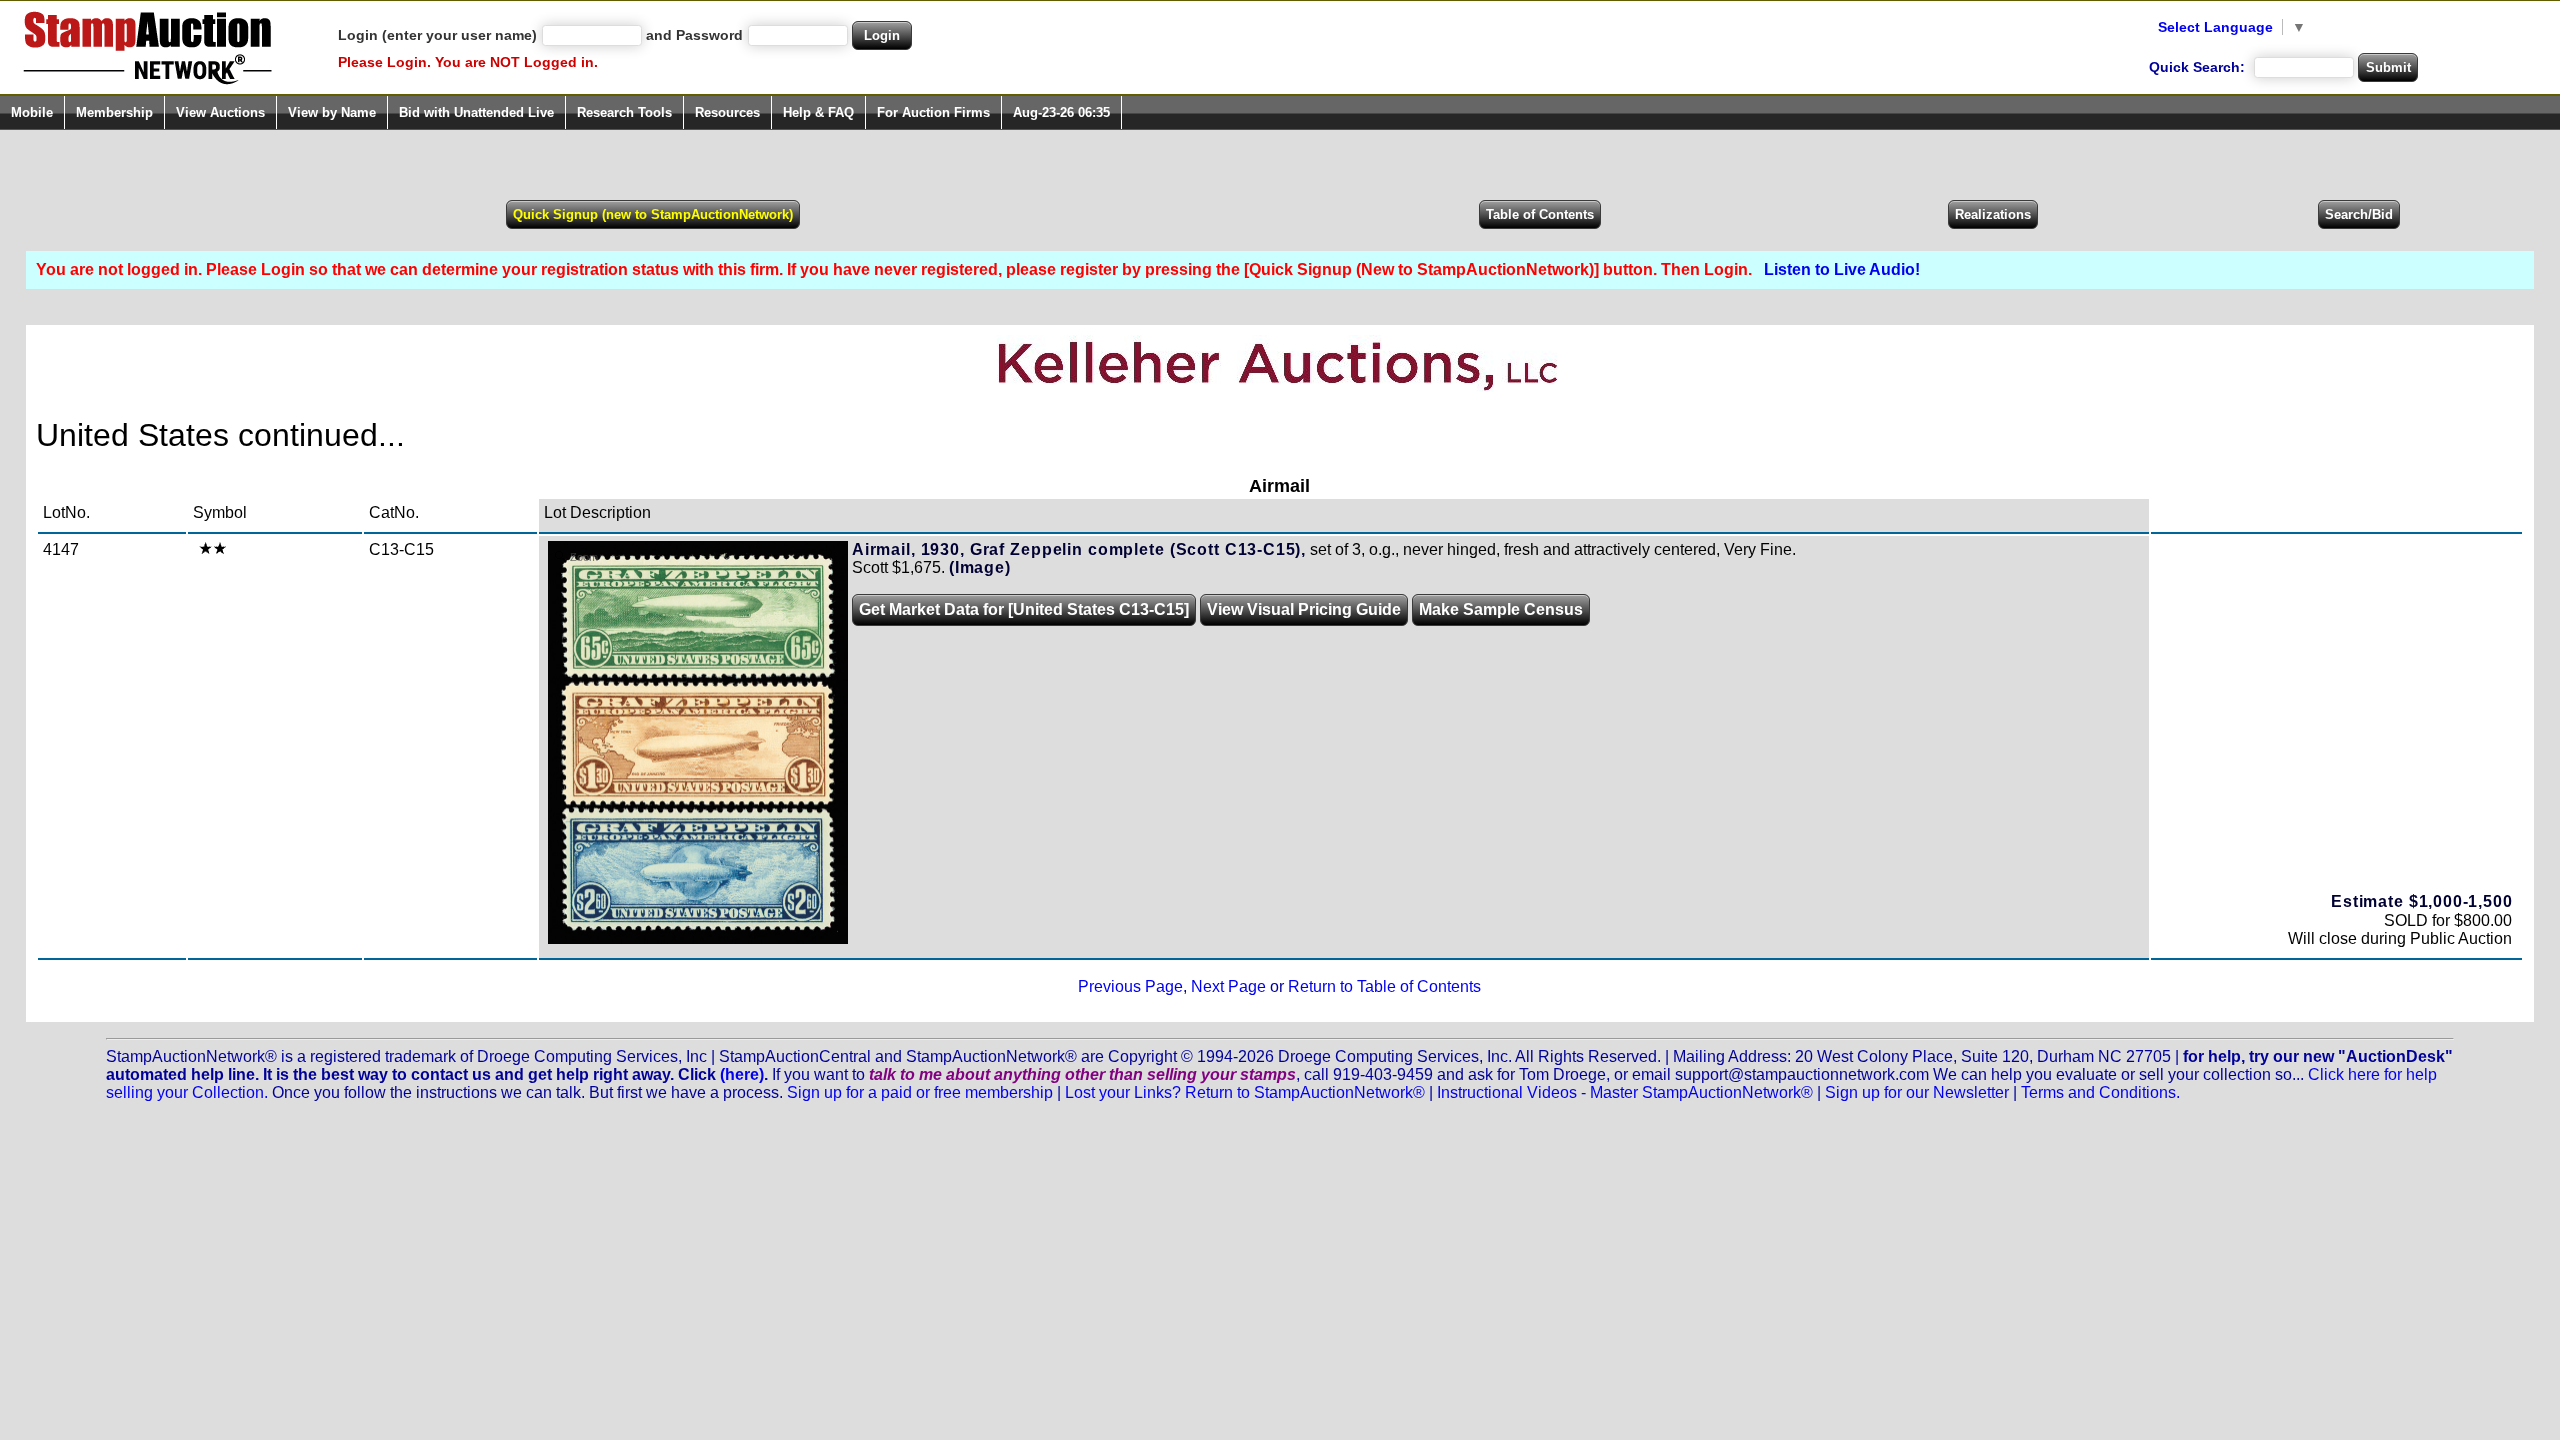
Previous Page (1130, 986)
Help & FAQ (818, 112)
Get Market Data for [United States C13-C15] (1024, 609)
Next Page (1228, 986)
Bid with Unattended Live (476, 112)
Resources (727, 112)
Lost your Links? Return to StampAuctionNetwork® (1245, 1092)
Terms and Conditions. (2100, 1092)
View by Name (332, 112)
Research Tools (624, 112)
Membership (114, 112)
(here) (742, 1074)
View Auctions (220, 112)
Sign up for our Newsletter (1917, 1092)
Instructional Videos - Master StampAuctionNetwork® (1625, 1092)
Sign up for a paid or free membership (920, 1092)
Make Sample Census (1501, 609)
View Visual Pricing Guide (1304, 609)
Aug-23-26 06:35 (1061, 112)
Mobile (32, 112)
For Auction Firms (933, 112)
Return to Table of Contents (1384, 986)
